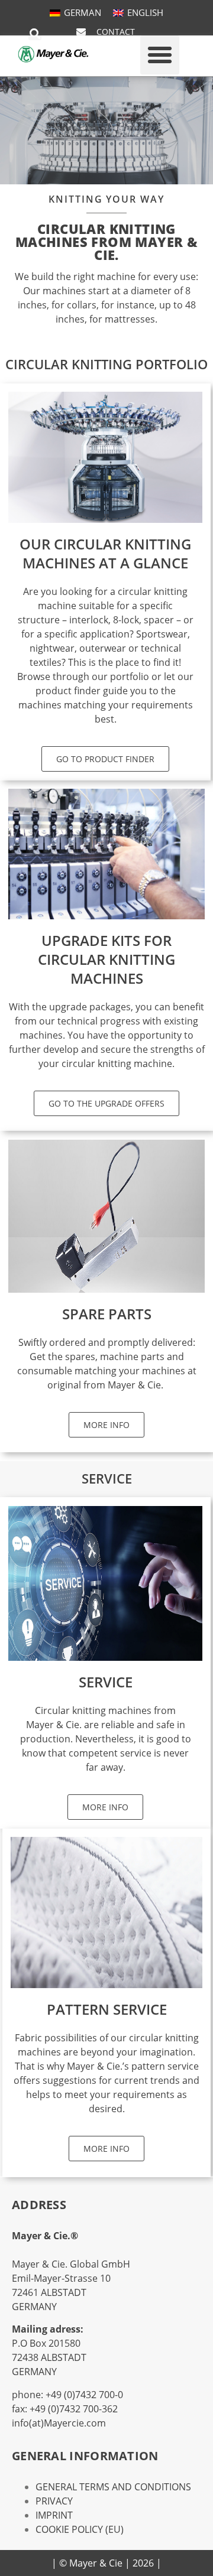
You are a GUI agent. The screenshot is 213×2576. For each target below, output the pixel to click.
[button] (35, 34)
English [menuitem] (145, 12)
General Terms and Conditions (113, 2487)
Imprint (54, 2515)
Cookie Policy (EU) (80, 2529)
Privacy (54, 2501)
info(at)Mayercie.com (59, 2423)
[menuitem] (75, 13)
